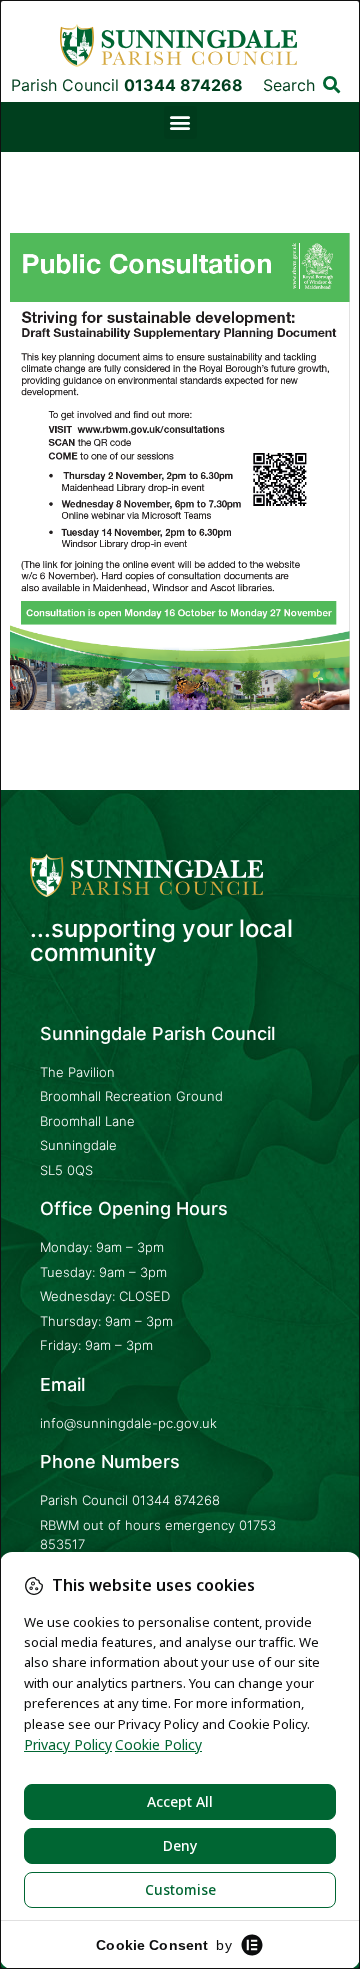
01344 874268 (176, 1500)
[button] (332, 84)
